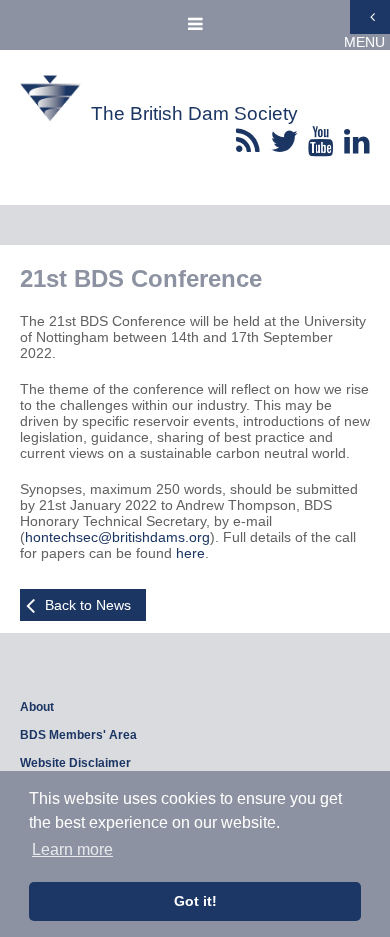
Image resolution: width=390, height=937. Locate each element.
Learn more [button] (72, 849)
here (190, 553)
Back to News (88, 605)
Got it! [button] (195, 901)
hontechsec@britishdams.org (117, 537)
